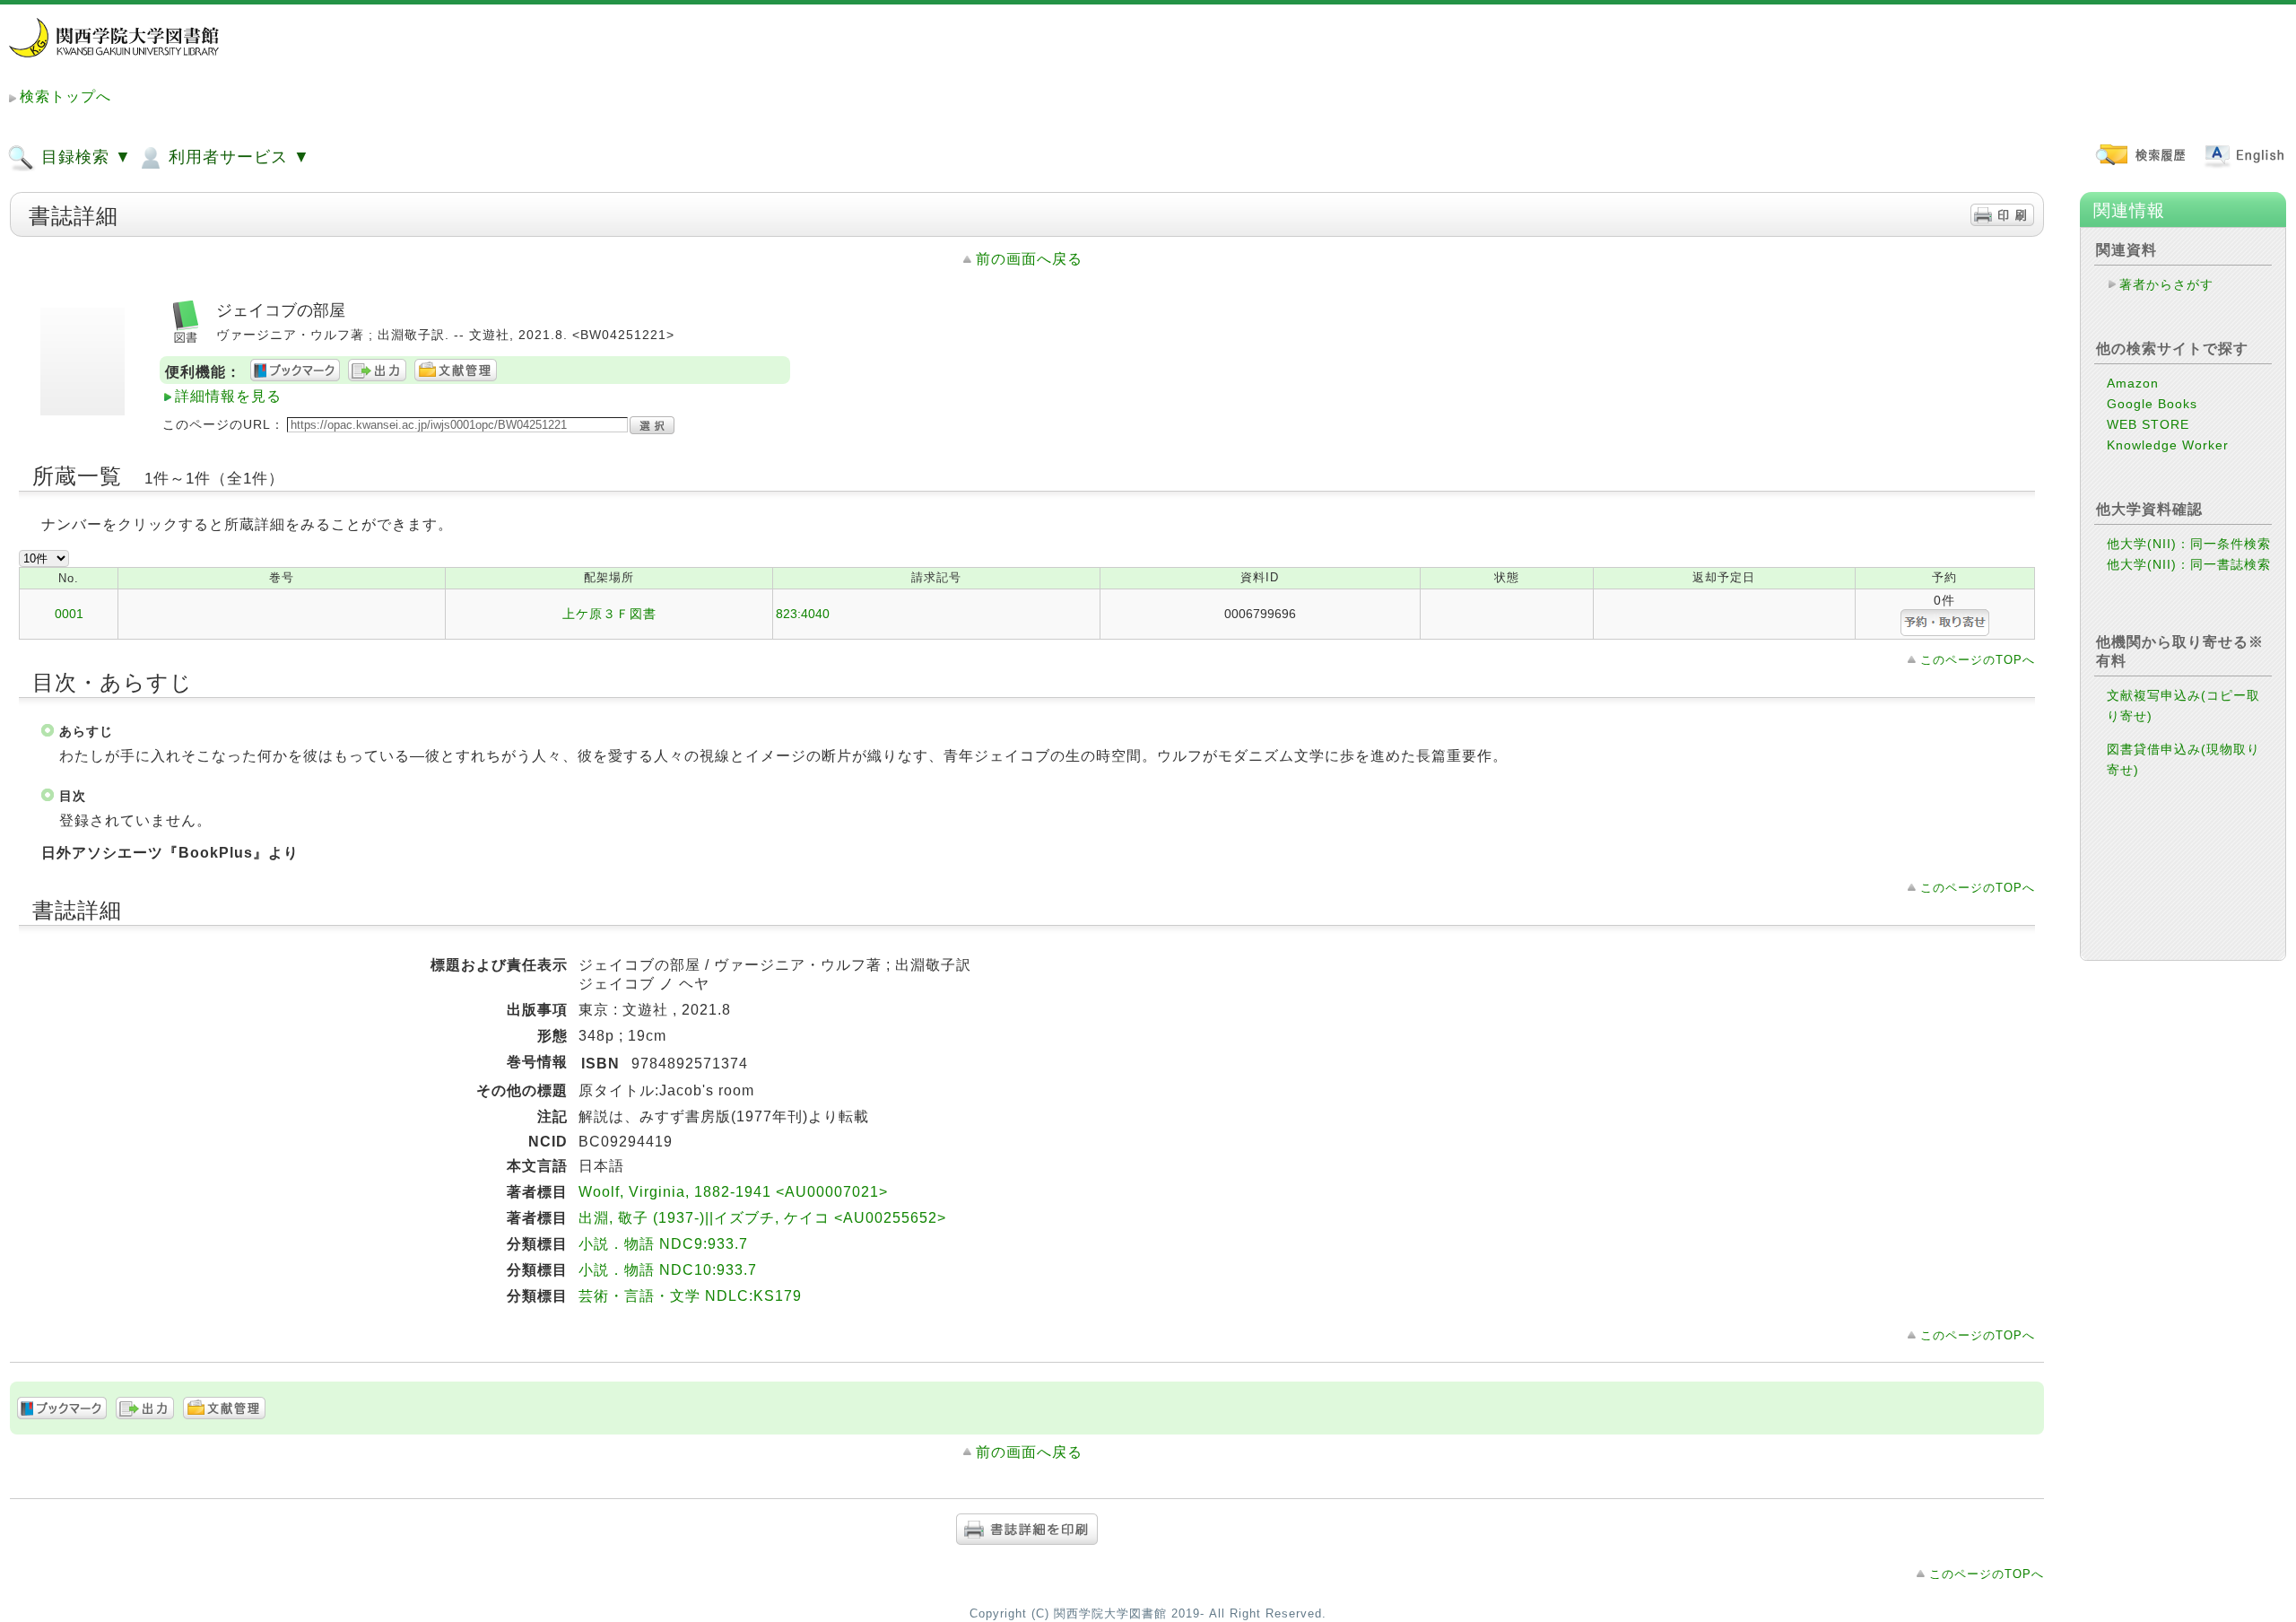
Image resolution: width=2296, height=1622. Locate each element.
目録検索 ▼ (84, 157)
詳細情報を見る (228, 396)
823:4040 (803, 614)
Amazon (2133, 383)
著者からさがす (2166, 284)
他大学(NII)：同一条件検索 (2189, 544)
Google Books (2152, 404)
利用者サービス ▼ (237, 157)
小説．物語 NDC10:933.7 (668, 1270)
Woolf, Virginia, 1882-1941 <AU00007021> (733, 1192)
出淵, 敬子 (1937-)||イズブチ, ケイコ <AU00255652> (762, 1218)
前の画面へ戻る (1029, 259)
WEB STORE (2148, 424)
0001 (69, 614)
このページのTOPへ (1978, 660)
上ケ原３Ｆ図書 (609, 614)
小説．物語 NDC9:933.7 (663, 1244)
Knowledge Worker (2168, 445)
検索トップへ (65, 96)
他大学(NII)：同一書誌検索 (2189, 564)
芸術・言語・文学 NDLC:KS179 (690, 1296)
